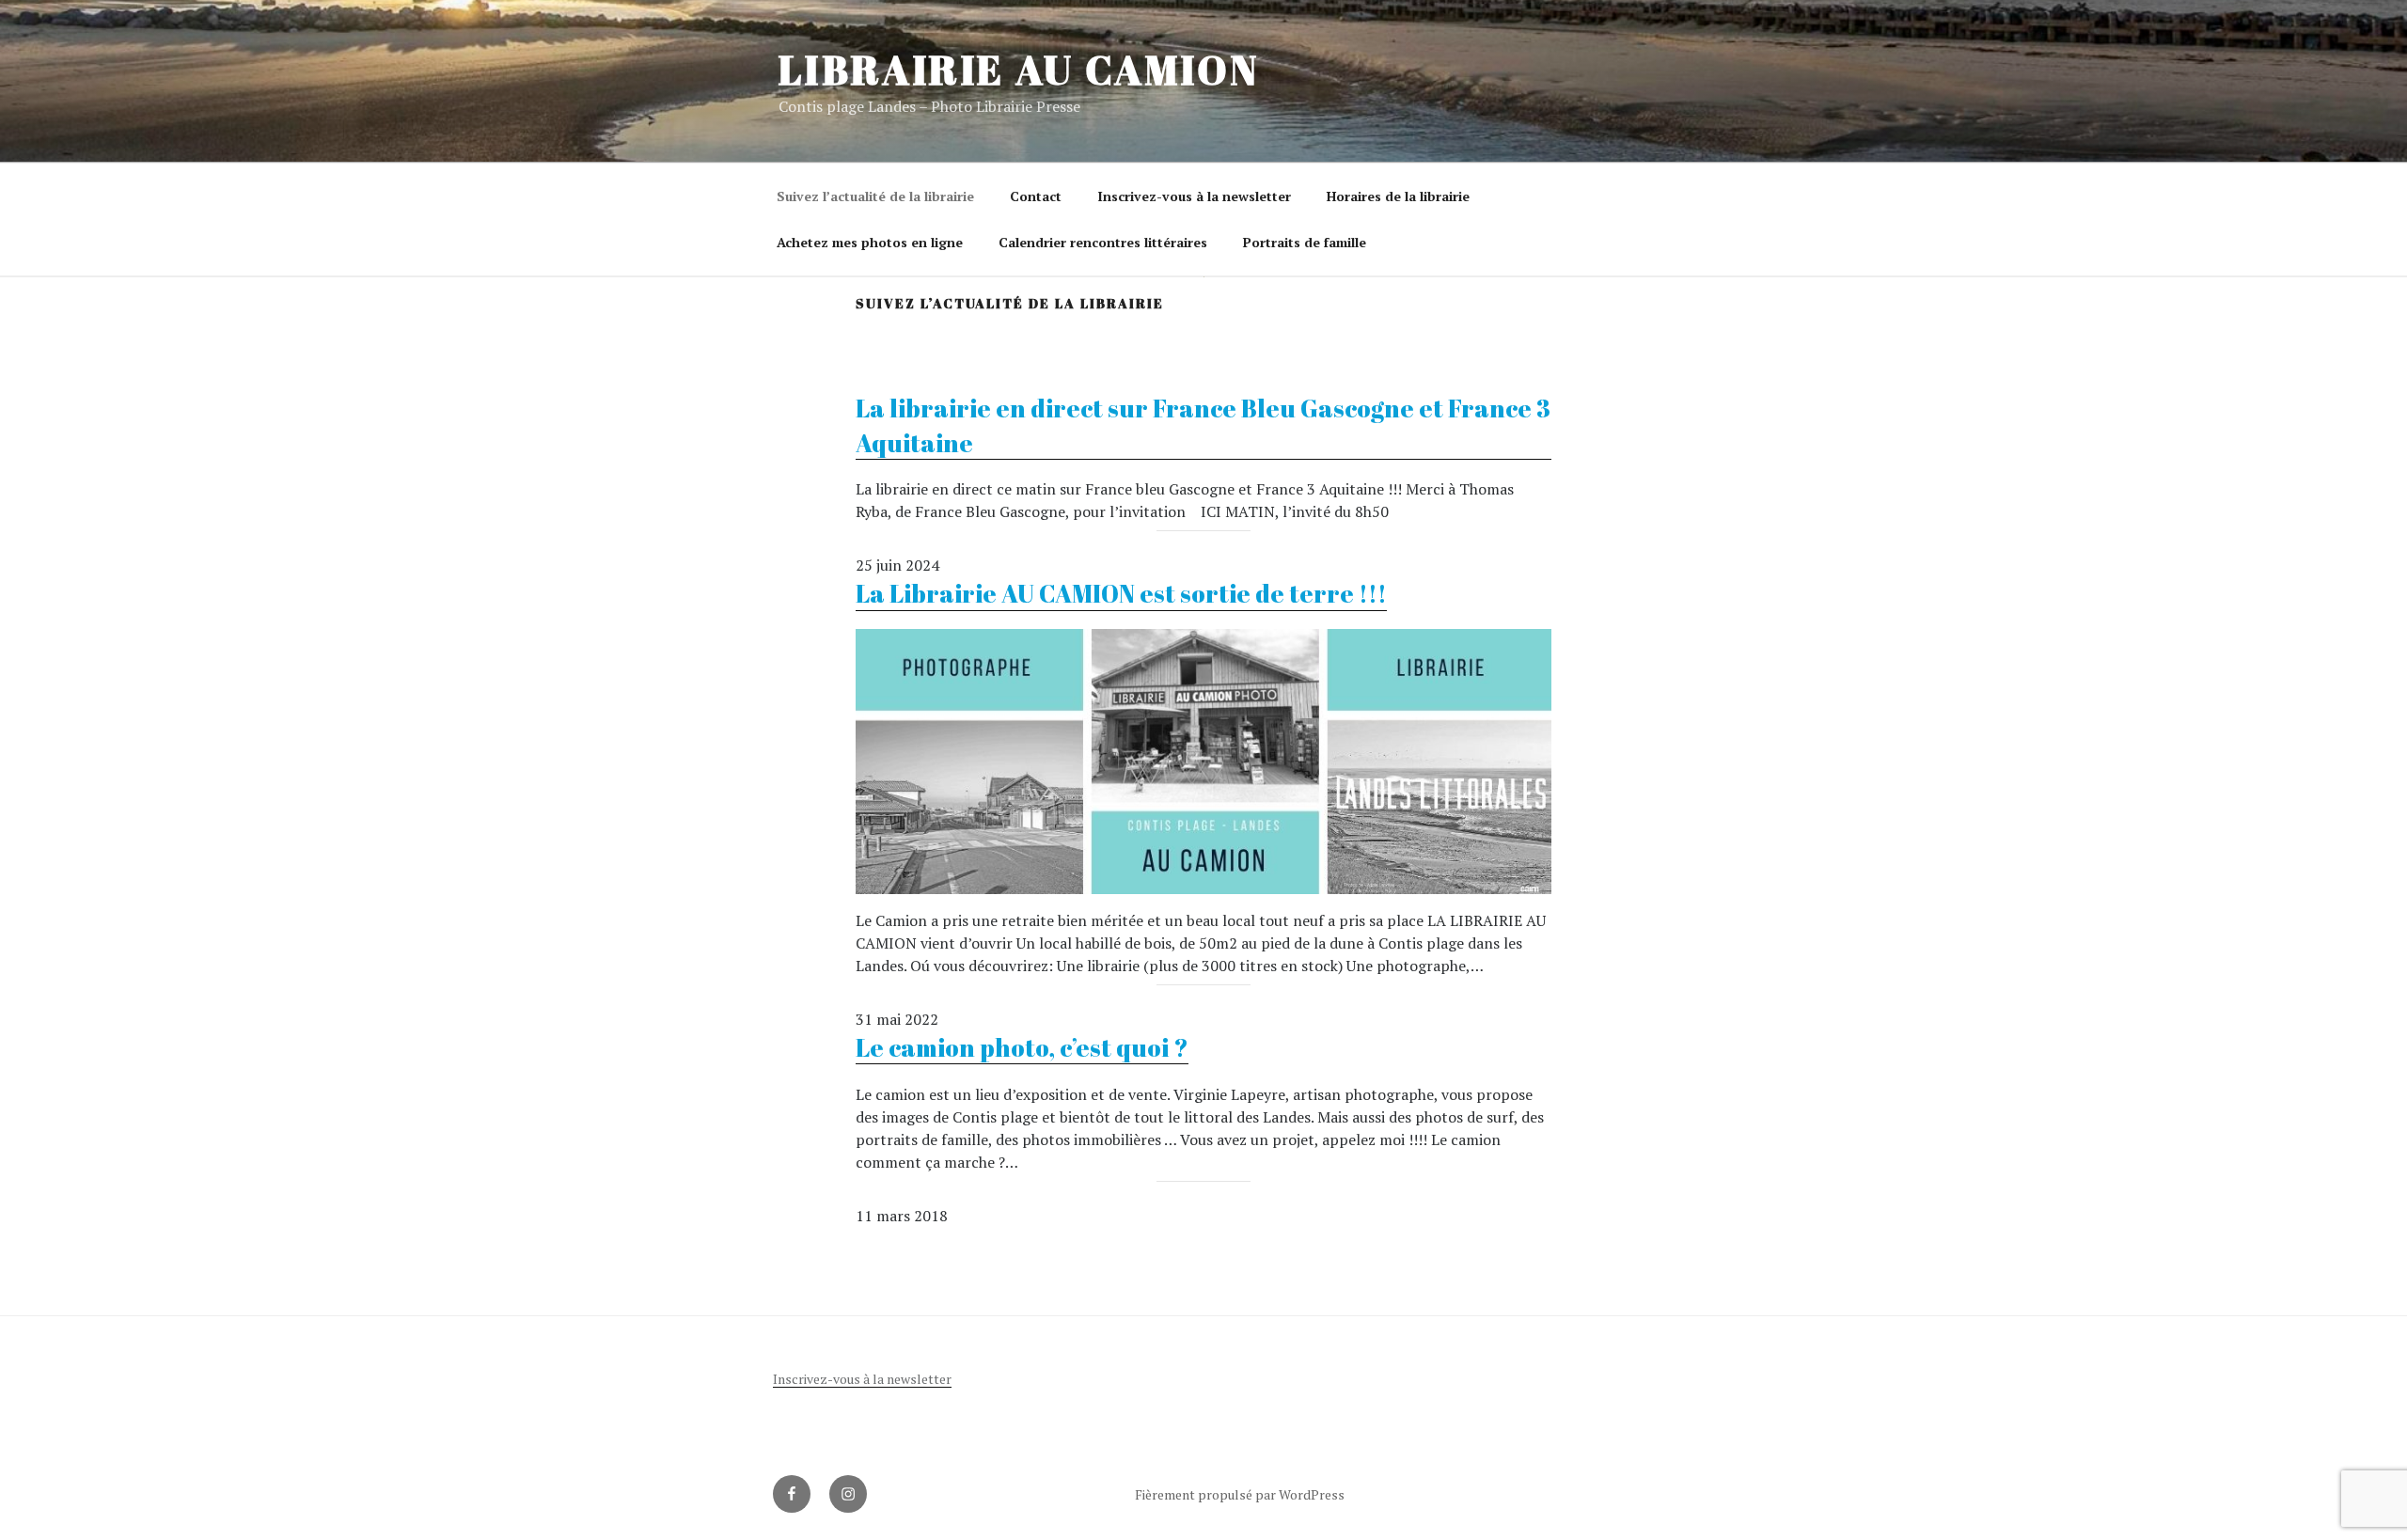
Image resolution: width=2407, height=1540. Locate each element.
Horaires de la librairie (1398, 196)
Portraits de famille (1305, 242)
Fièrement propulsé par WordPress (1240, 1494)
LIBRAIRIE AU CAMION (1019, 70)
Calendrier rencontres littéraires (1103, 242)
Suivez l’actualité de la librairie (875, 196)
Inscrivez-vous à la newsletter (1194, 196)
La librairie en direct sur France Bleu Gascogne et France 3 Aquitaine (1203, 425)
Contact (1036, 196)
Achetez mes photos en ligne (870, 242)
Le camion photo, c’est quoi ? (1022, 1047)
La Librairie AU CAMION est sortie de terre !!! (1121, 593)
